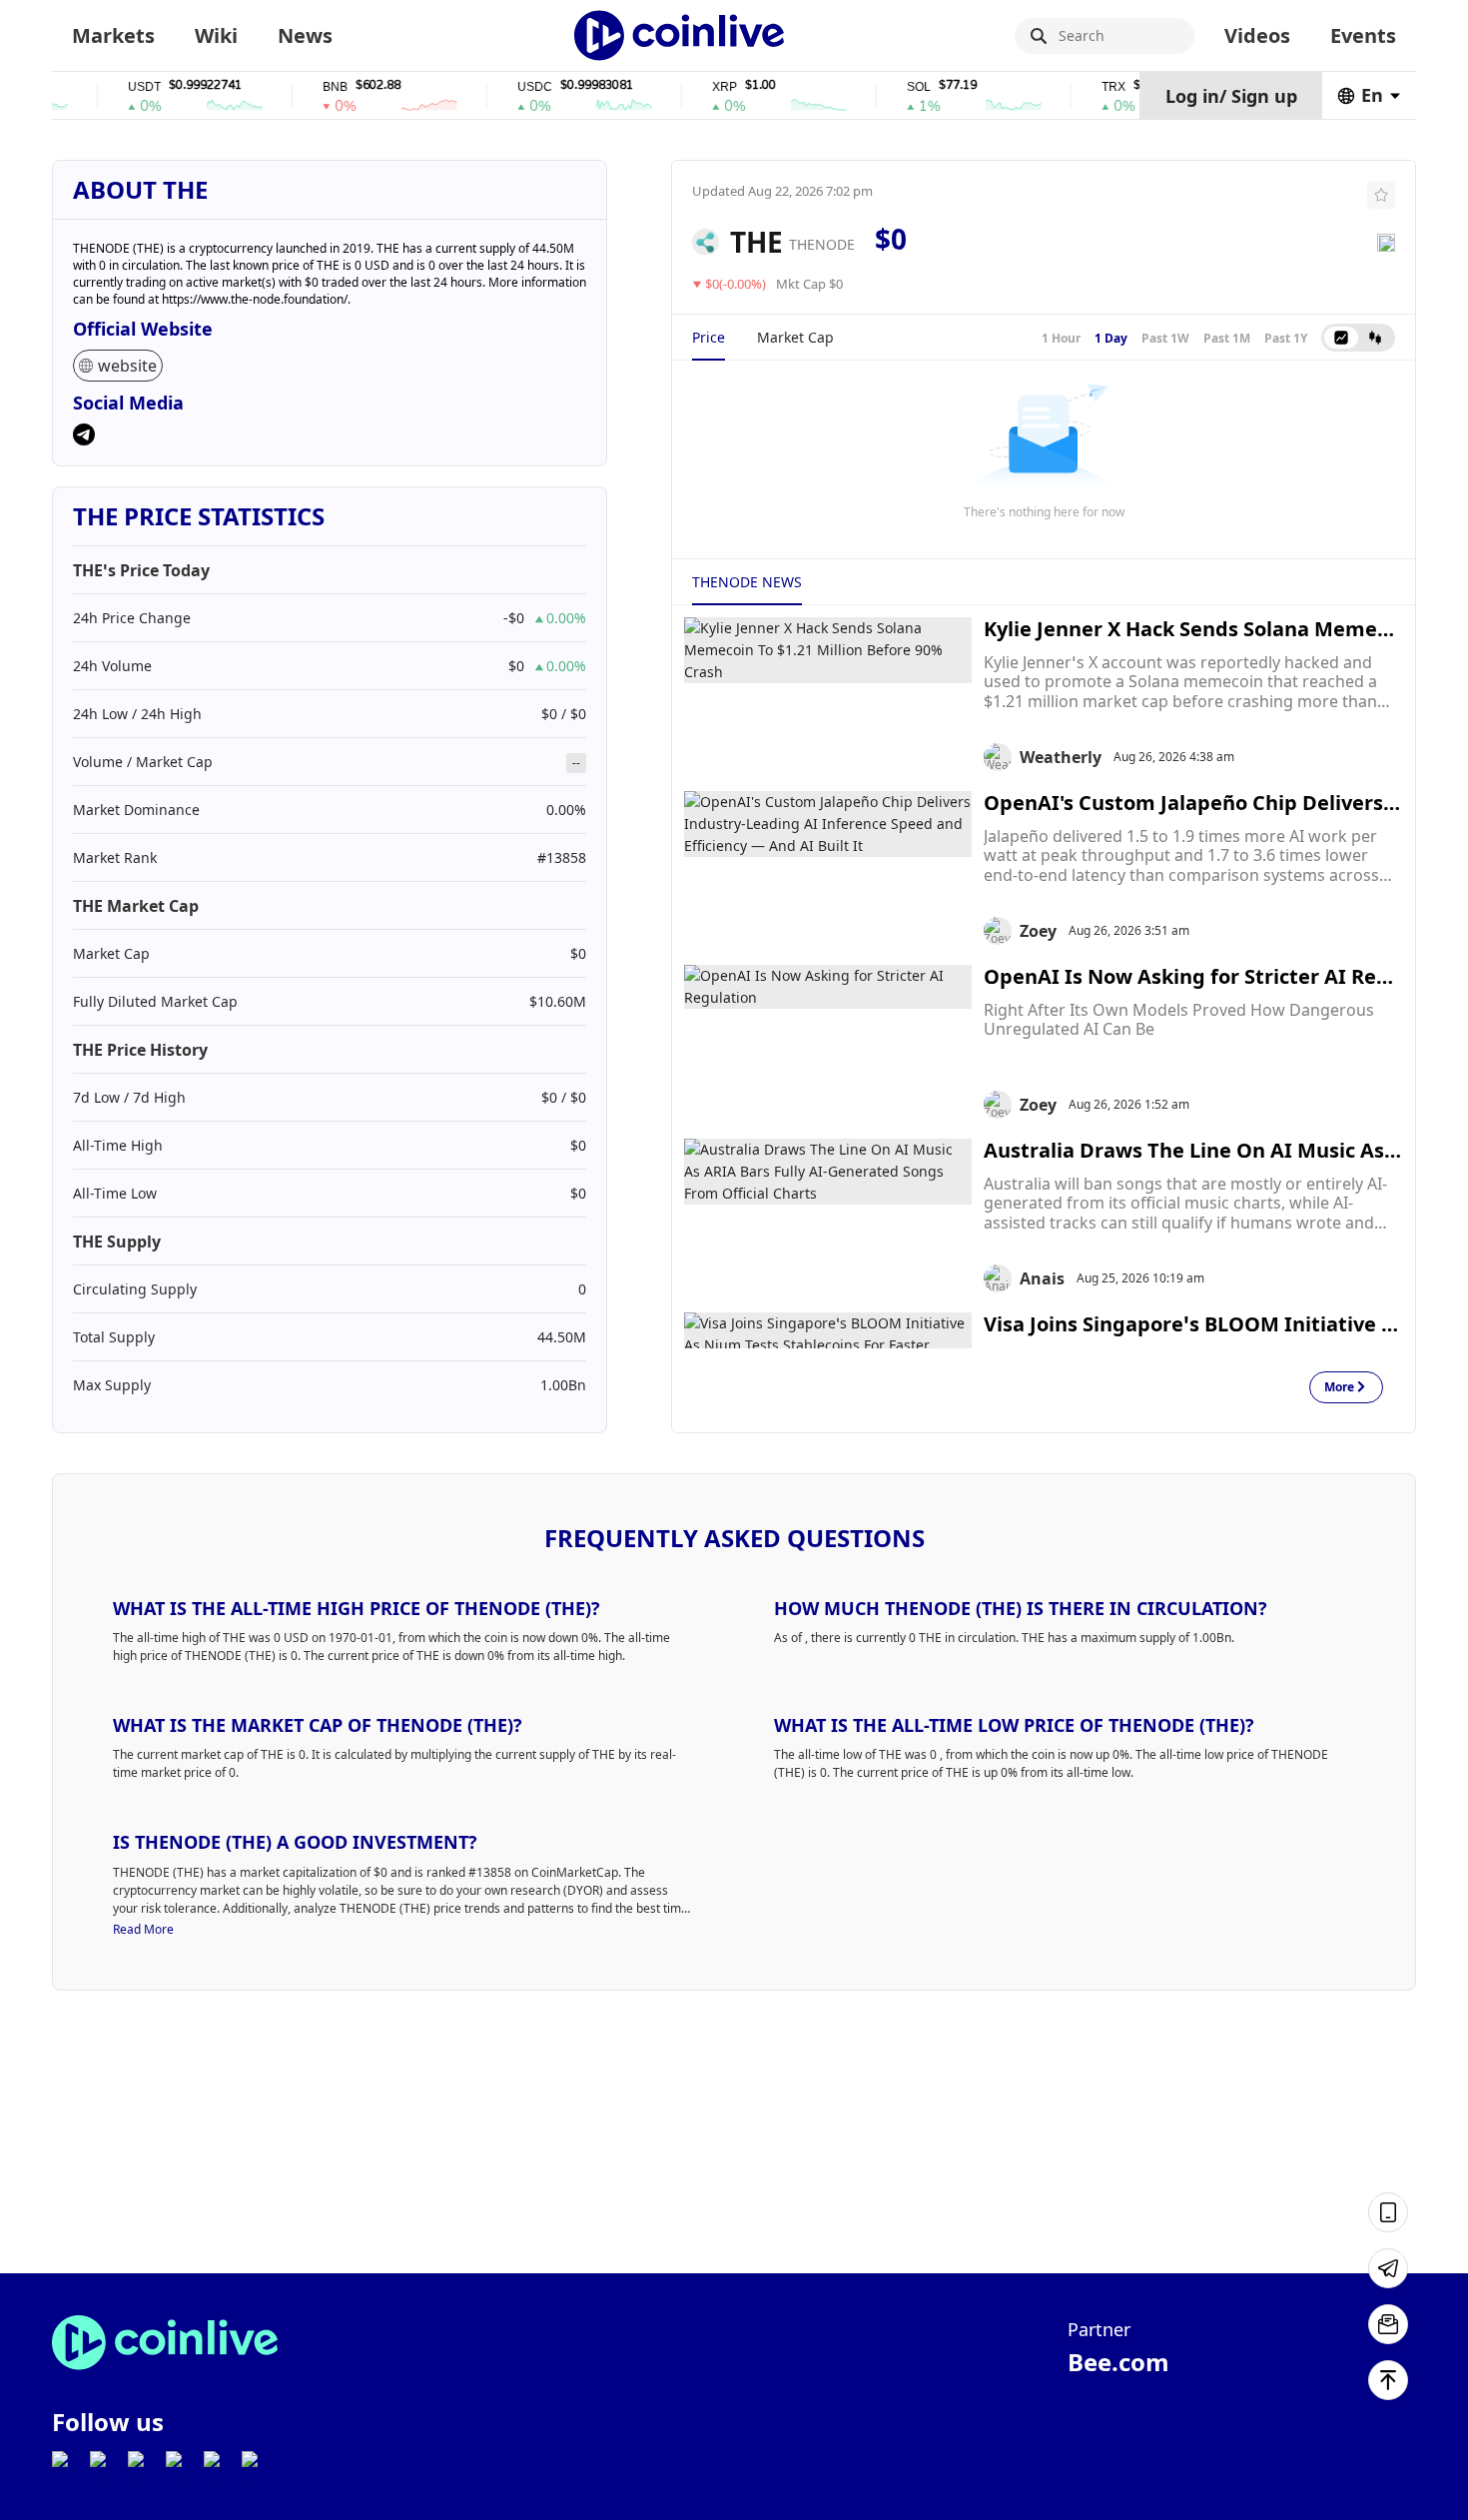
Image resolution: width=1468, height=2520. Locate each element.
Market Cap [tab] (795, 337)
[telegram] (84, 436)
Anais (1042, 1278)
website (127, 366)
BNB (304, 87)
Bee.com (1118, 2362)
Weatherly (1061, 757)
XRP (694, 87)
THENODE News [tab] (747, 582)
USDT (113, 87)
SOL (888, 87)
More (1339, 1388)
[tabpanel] (1044, 449)
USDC (504, 87)
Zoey (1038, 931)
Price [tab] (709, 337)
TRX (1083, 87)
